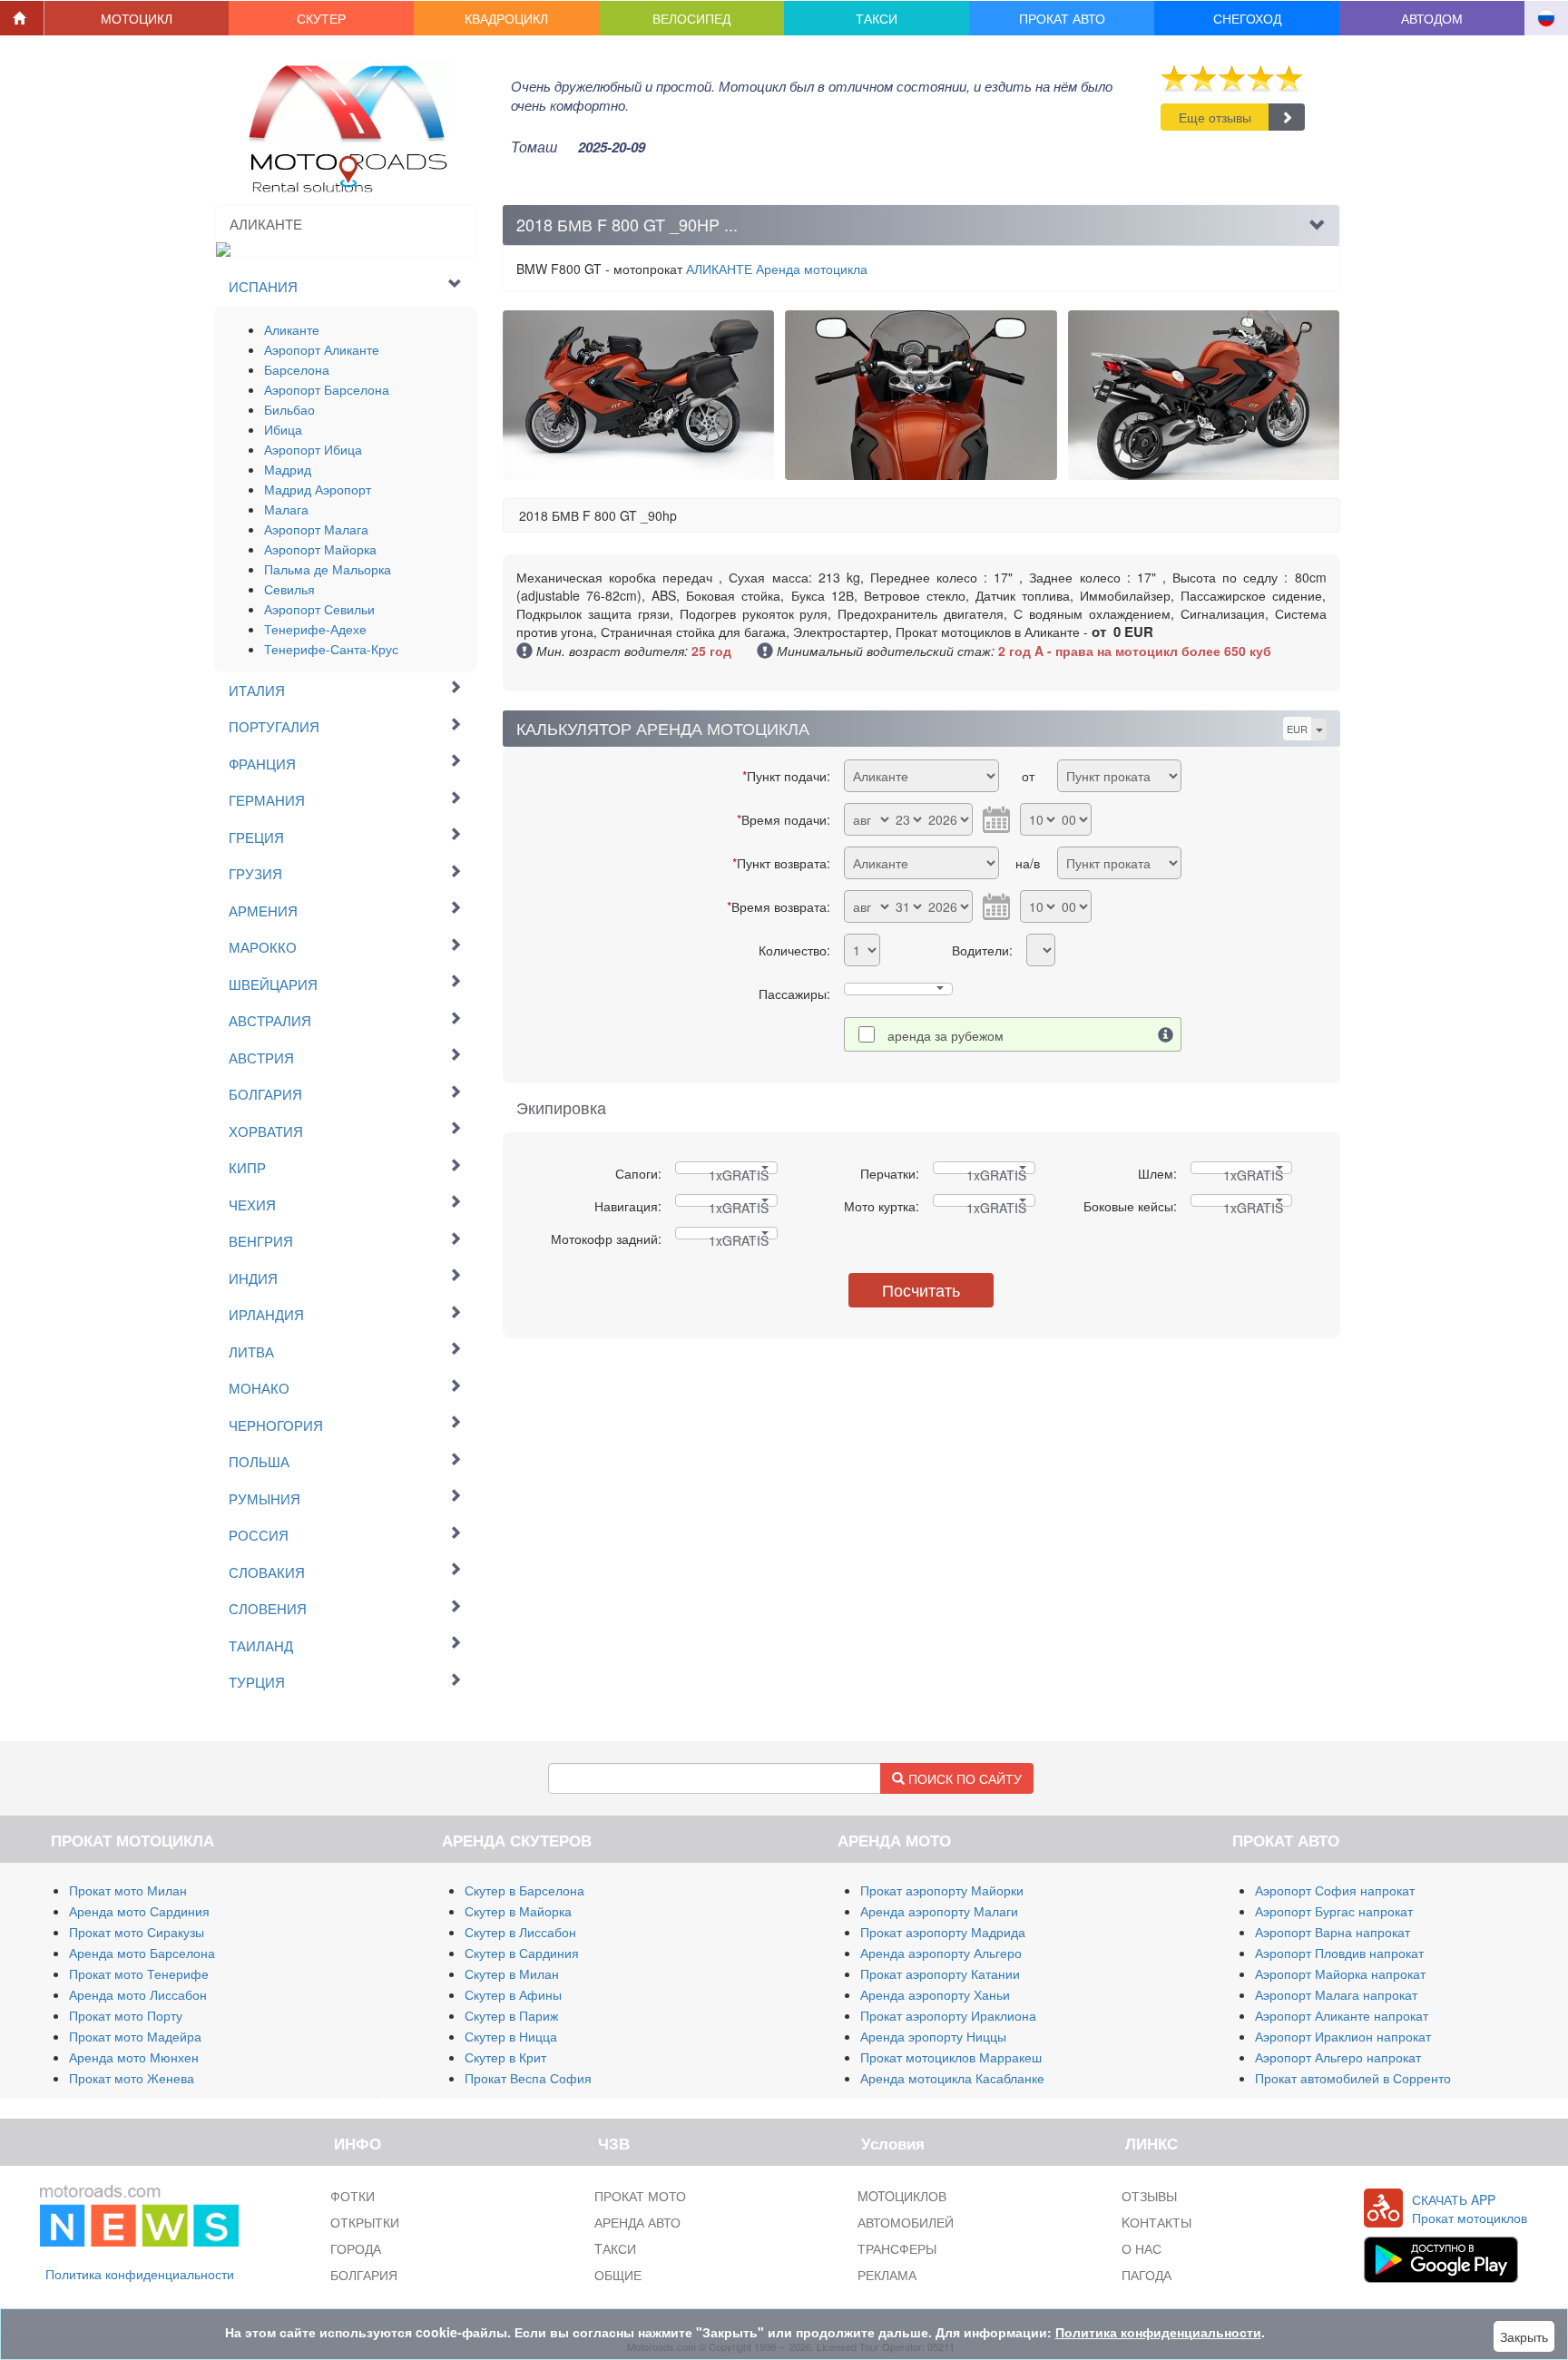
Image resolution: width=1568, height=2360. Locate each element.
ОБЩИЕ (618, 2275)
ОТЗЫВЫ (1149, 2196)
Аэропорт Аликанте (322, 349)
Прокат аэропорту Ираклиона (948, 2015)
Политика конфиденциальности (140, 2274)
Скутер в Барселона (524, 1890)
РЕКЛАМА (887, 2275)
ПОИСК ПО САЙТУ (963, 1778)
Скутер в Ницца (511, 2036)
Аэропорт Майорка (320, 549)
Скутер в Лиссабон (520, 1932)
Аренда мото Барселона (142, 1953)
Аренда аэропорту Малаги (939, 1911)
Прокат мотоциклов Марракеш (951, 2057)
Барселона (297, 369)
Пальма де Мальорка (328, 569)
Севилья (289, 589)
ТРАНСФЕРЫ (897, 2248)
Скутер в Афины (513, 1994)
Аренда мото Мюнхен (134, 2057)
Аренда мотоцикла (777, 269)
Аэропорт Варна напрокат (1333, 1932)
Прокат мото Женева (132, 2078)
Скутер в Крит (505, 2057)
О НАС (1142, 2248)
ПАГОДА (1147, 2275)
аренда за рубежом (946, 1035)
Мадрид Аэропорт (318, 489)
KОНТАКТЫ (1156, 2222)
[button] (137, 18)
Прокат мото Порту (126, 2015)
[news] (139, 2212)
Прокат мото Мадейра (135, 2036)
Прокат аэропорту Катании (940, 1973)
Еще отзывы (1215, 117)
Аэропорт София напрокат (1335, 1890)
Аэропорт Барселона (327, 389)
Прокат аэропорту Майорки (942, 1890)
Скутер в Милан (512, 1973)
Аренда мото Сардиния (139, 1911)
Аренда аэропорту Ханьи (935, 1994)
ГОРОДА (356, 2248)
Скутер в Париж (511, 2015)
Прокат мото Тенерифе (139, 1973)
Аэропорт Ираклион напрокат (1343, 2036)
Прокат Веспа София (528, 2078)
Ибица (283, 429)
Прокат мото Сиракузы (137, 1932)
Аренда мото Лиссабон (138, 1994)
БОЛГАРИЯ (364, 2275)
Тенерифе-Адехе (315, 629)
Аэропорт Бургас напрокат (1334, 1911)
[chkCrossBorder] (1166, 1034)
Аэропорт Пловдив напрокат (1339, 1953)
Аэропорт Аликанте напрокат (1342, 2015)
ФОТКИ (353, 2196)
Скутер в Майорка (518, 1911)
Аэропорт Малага (316, 529)
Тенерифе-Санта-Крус (331, 649)
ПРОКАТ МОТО (640, 2196)
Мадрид (288, 469)
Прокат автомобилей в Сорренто (1353, 2078)
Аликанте (292, 329)
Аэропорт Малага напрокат (1336, 1994)
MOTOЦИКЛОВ (902, 2196)
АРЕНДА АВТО (637, 2222)
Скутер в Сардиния (522, 1953)
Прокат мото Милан (128, 1890)
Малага (286, 509)
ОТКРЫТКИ (365, 2222)
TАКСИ (615, 2248)
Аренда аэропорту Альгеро (941, 1953)
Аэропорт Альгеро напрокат (1338, 2057)
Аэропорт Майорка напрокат (1340, 1973)
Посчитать (921, 1289)
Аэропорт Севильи (319, 609)
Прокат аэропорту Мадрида (943, 1932)
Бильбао (289, 409)
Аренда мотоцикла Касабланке (952, 2078)
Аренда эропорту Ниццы (933, 2036)
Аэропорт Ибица (313, 449)
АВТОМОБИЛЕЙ (906, 2222)
